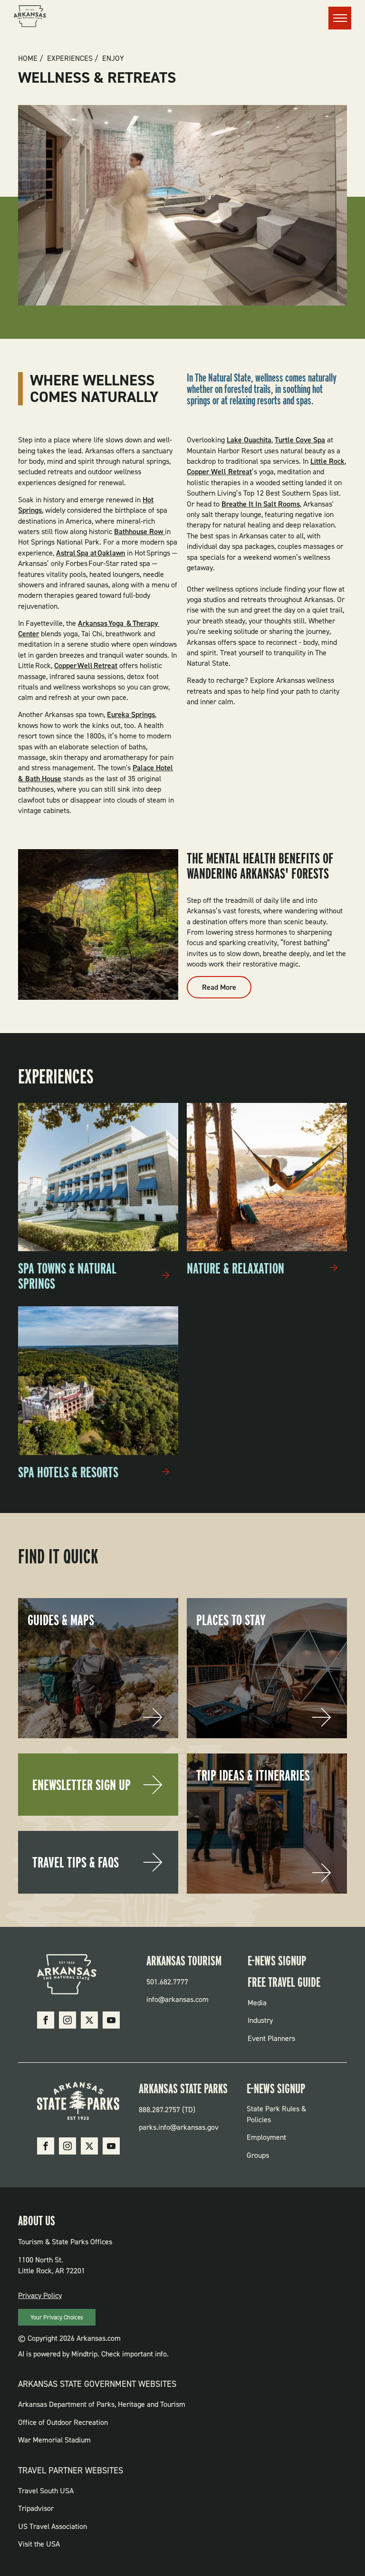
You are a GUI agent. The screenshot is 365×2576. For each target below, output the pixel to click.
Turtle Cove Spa (300, 440)
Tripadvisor (36, 2508)
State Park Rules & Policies (276, 2114)
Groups (258, 2155)
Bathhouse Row (139, 531)
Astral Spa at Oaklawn (91, 553)
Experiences (70, 58)
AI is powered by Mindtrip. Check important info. (93, 2354)
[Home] (30, 18)
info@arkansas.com (178, 1999)
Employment (266, 2137)
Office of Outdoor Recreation (63, 2422)
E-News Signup (277, 1961)
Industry (260, 2020)
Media (257, 2003)
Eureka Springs (131, 714)
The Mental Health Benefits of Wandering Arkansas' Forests (260, 866)
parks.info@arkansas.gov (179, 2127)
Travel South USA (46, 2491)
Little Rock (327, 461)
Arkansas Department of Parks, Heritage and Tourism (102, 2404)
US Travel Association (53, 2526)
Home (28, 58)
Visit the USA (39, 2544)
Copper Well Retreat (86, 666)
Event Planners (271, 2038)
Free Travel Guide (284, 1982)
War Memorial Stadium (54, 2440)
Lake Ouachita (249, 440)
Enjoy (113, 58)
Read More (227, 990)
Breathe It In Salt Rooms (261, 504)
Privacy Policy (40, 2295)
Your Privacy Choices (57, 2317)
